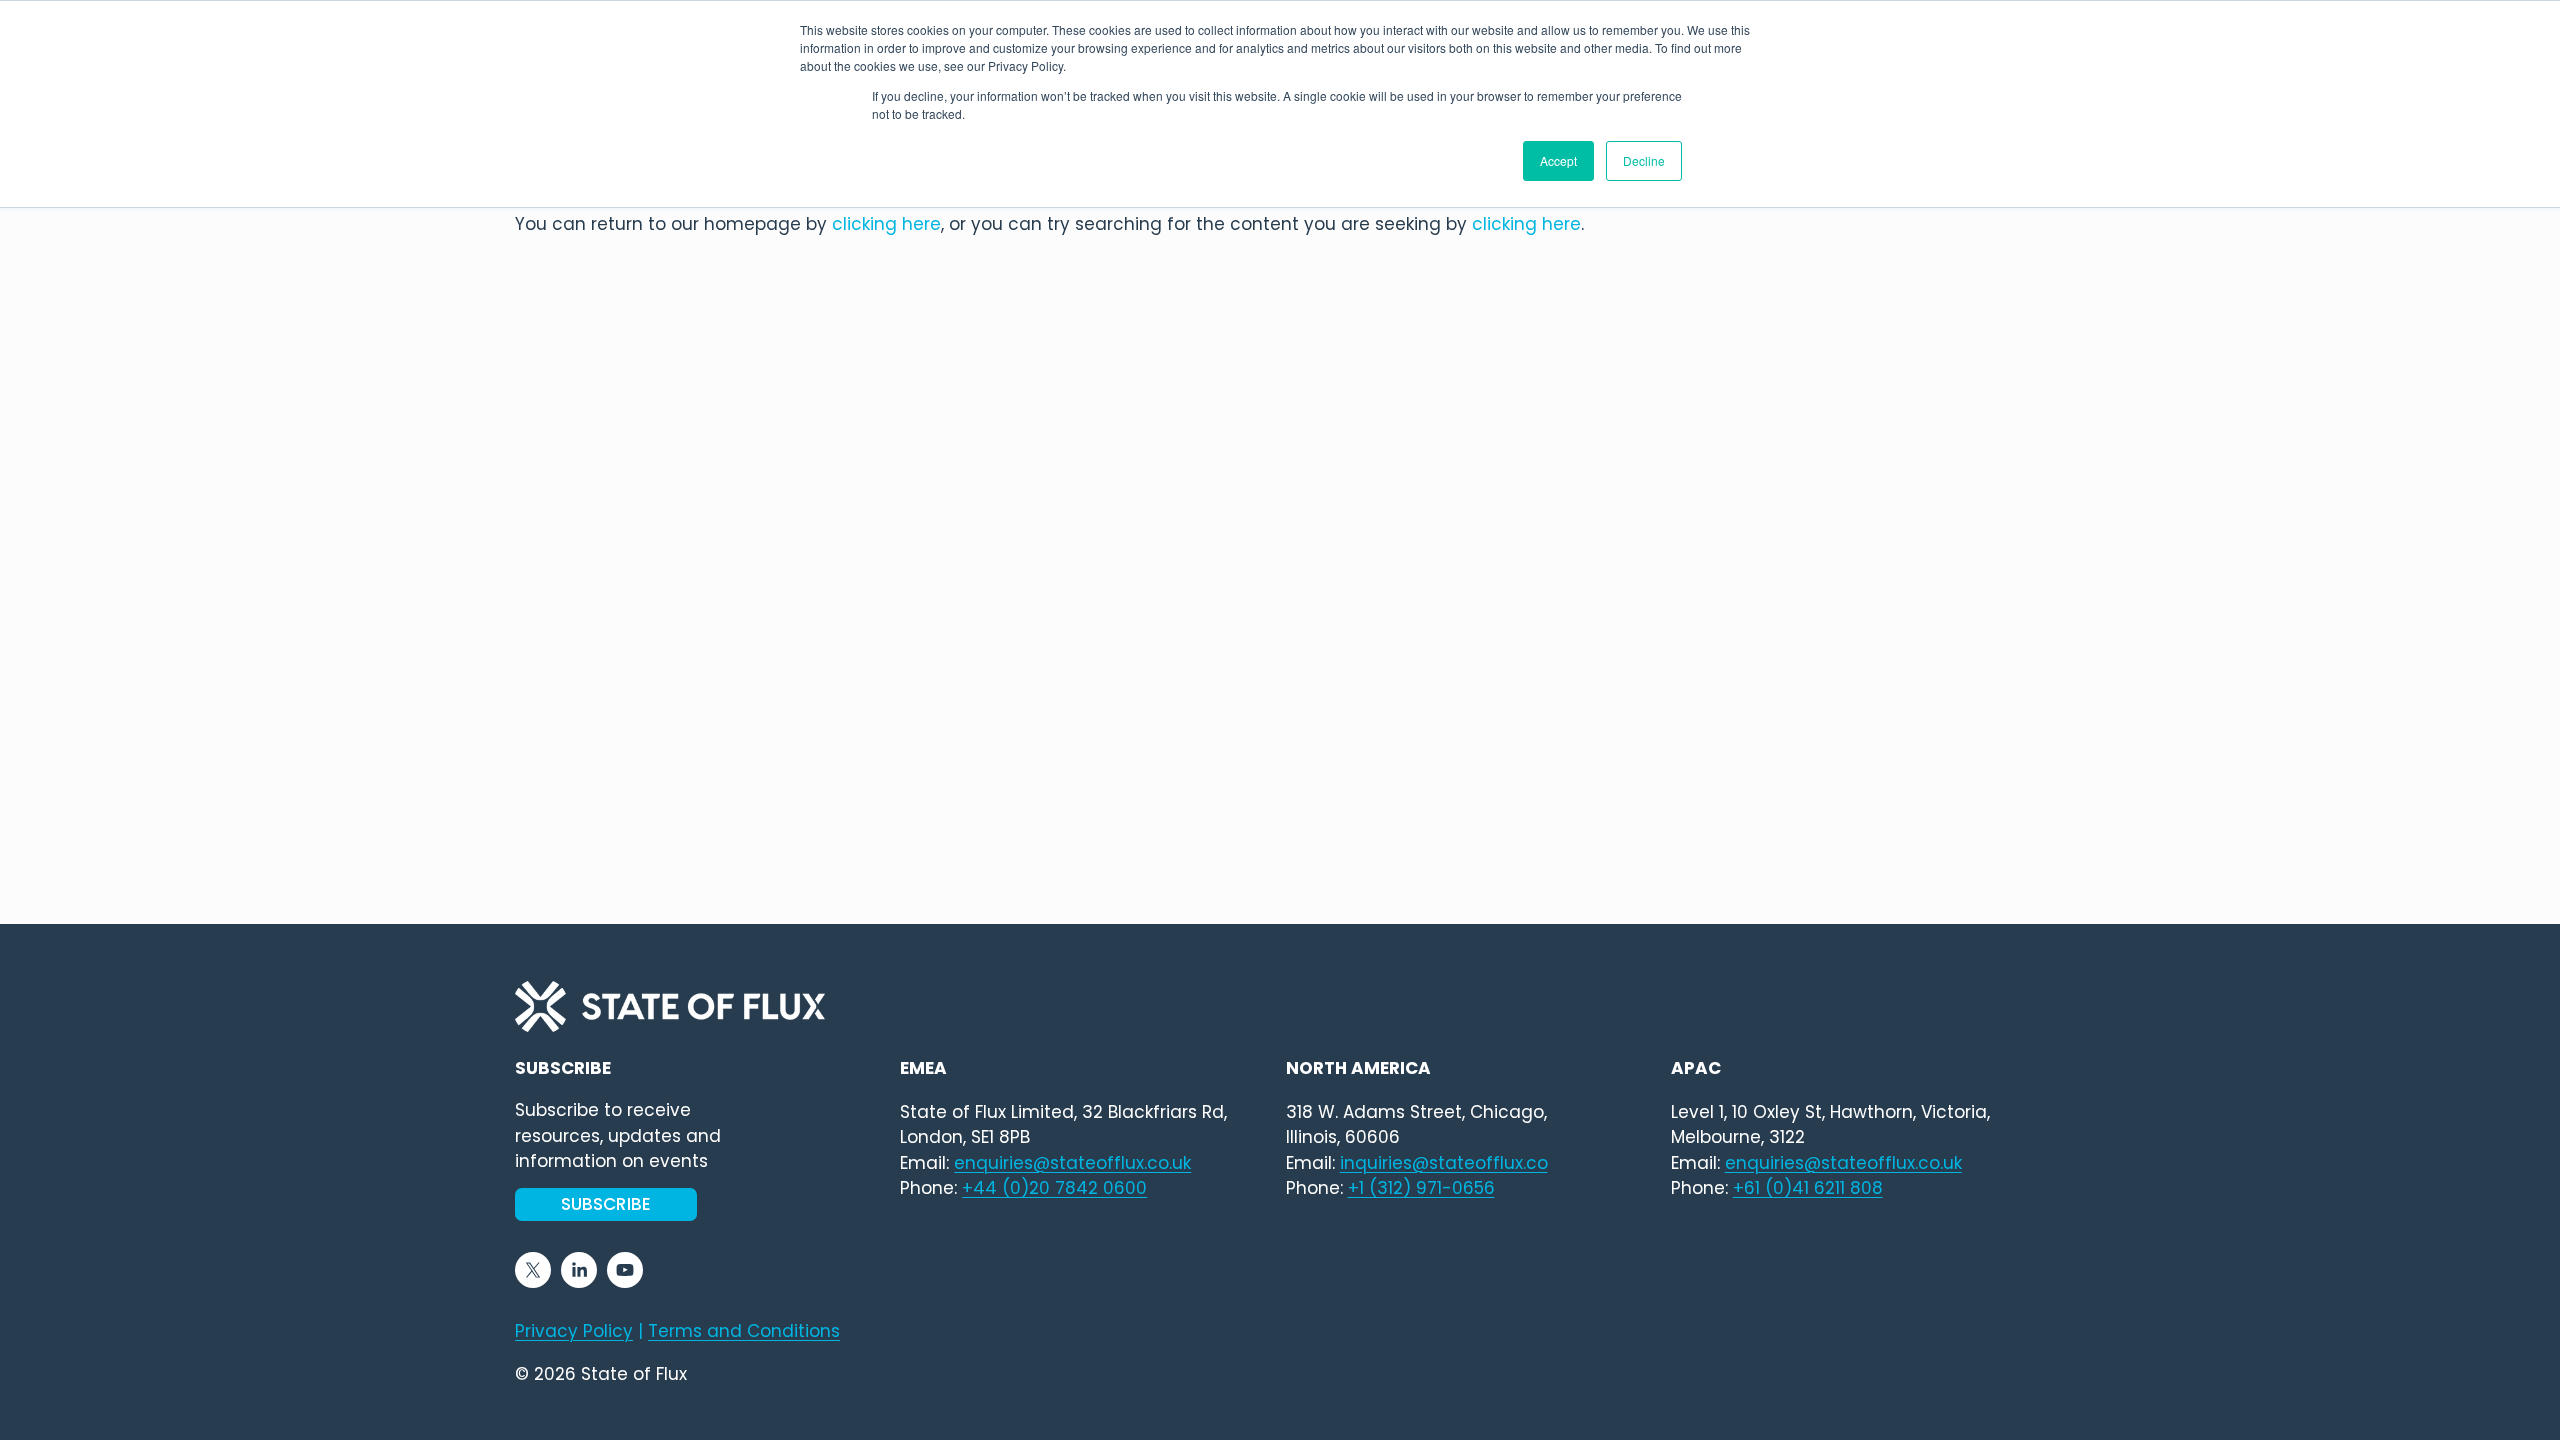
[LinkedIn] (579, 1270)
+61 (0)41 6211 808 (1808, 1188)
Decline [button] (1644, 160)
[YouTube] (625, 1270)
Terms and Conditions (744, 1331)
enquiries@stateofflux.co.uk (1843, 1163)
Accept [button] (1558, 160)
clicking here (886, 224)
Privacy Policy (574, 1331)
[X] (533, 1270)
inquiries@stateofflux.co (1444, 1163)
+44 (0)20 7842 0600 (1054, 1188)
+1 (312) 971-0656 (1421, 1188)
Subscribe (606, 1204)
